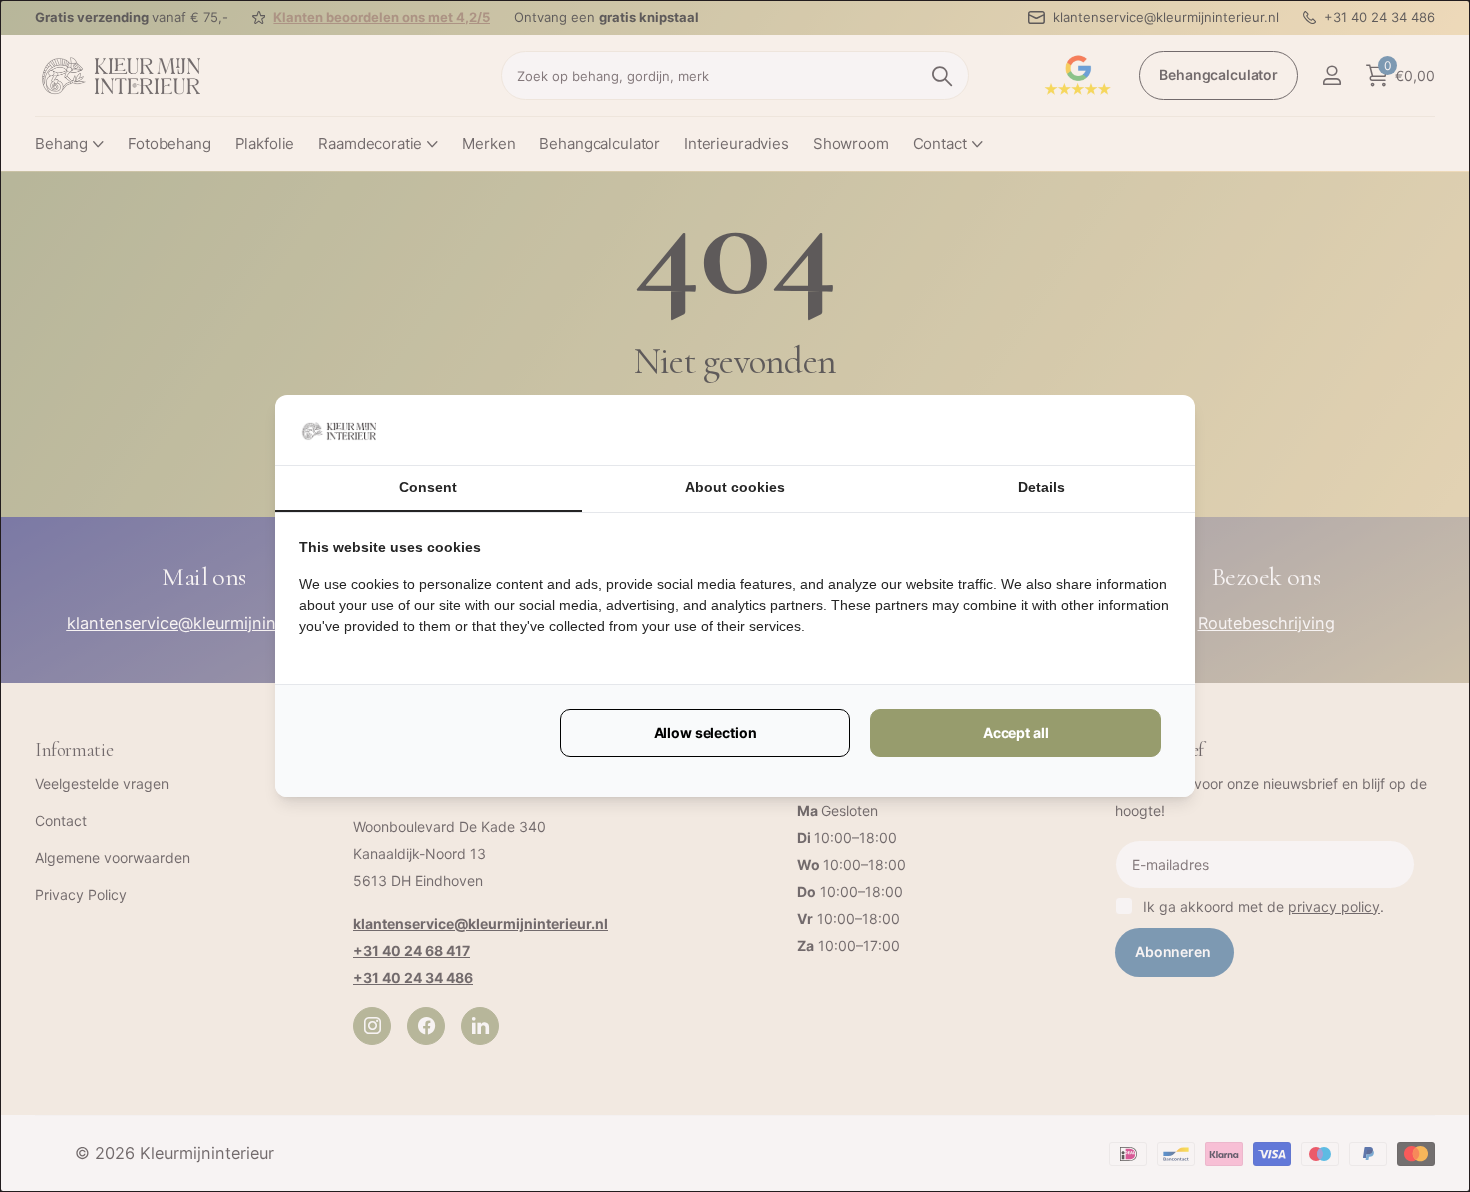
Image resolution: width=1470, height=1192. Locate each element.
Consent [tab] (428, 487)
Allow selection (705, 732)
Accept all (1016, 732)
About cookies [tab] (735, 487)
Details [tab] (1041, 487)
